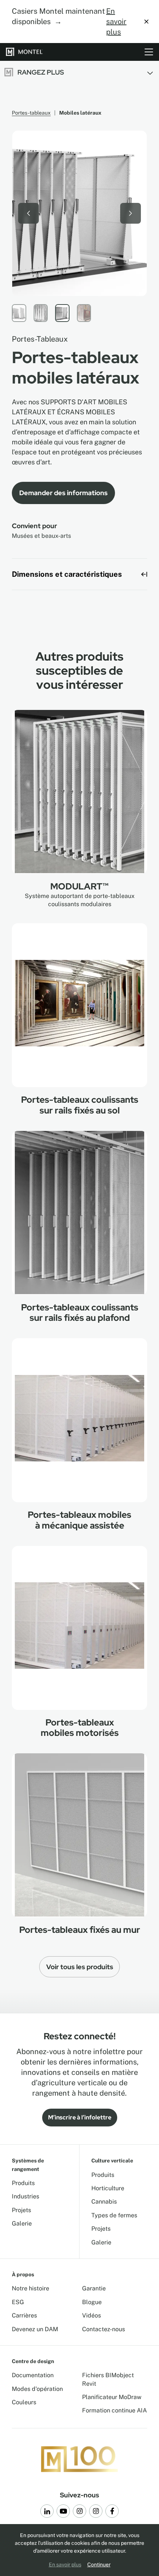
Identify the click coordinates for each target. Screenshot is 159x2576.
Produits (23, 2183)
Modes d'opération (37, 2389)
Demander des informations (63, 493)
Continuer (99, 2565)
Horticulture (108, 2188)
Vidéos (92, 2315)
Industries (26, 2196)
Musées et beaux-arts (41, 536)
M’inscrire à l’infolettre (80, 2117)
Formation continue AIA (114, 2410)
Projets (21, 2210)
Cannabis (104, 2202)
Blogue (92, 2302)
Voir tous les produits (80, 1967)
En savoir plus (116, 22)
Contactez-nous (104, 2329)
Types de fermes (114, 2215)
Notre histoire (31, 2288)
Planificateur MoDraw (112, 2397)
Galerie (22, 2223)
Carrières (24, 2315)
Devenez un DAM (35, 2329)
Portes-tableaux (31, 113)
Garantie (94, 2288)
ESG (18, 2302)
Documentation (33, 2375)
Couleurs (24, 2402)
